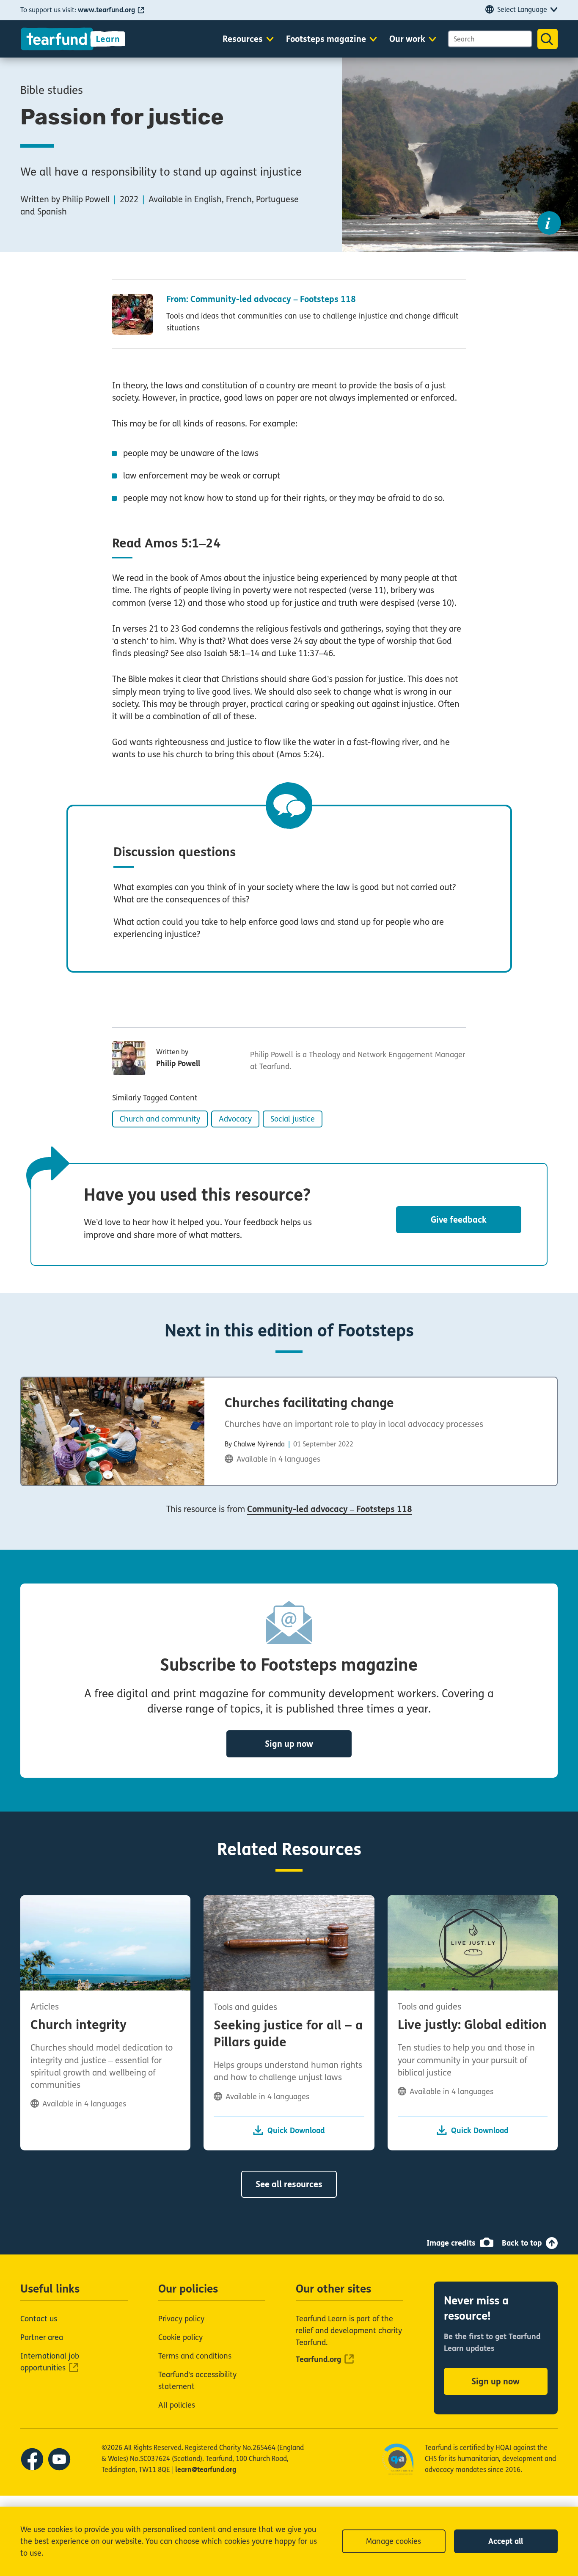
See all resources (289, 2184)
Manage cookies (394, 2541)
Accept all (506, 2541)
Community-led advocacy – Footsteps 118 (330, 1509)
